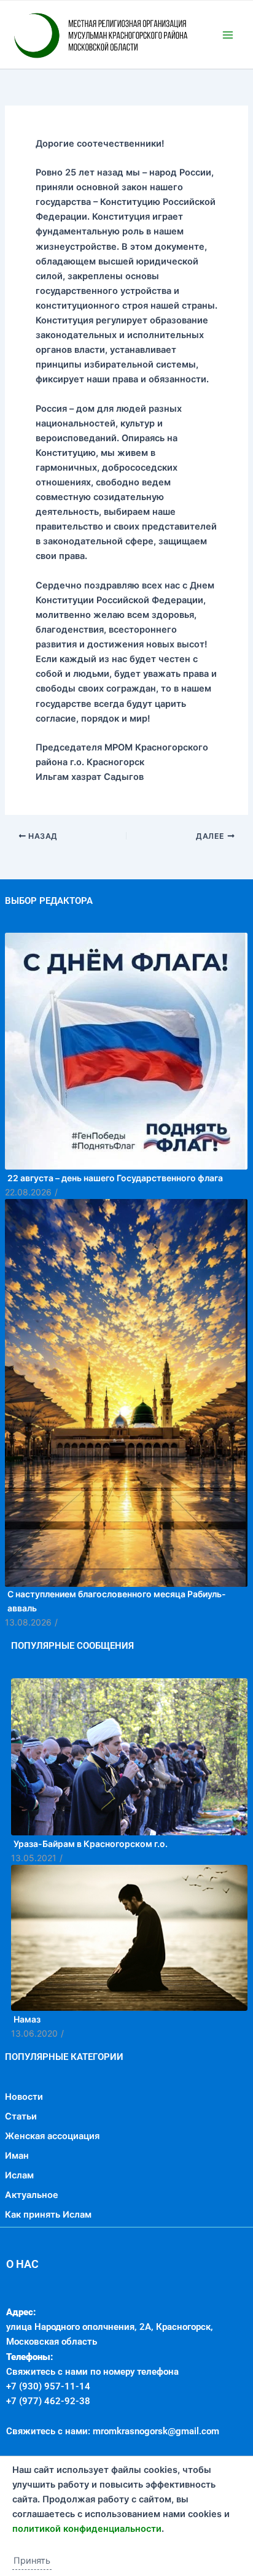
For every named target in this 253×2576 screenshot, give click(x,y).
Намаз (27, 2071)
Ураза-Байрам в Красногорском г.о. (91, 1896)
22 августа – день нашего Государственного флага (115, 1230)
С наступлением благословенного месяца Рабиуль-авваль (117, 1653)
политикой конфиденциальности (87, 2529)
